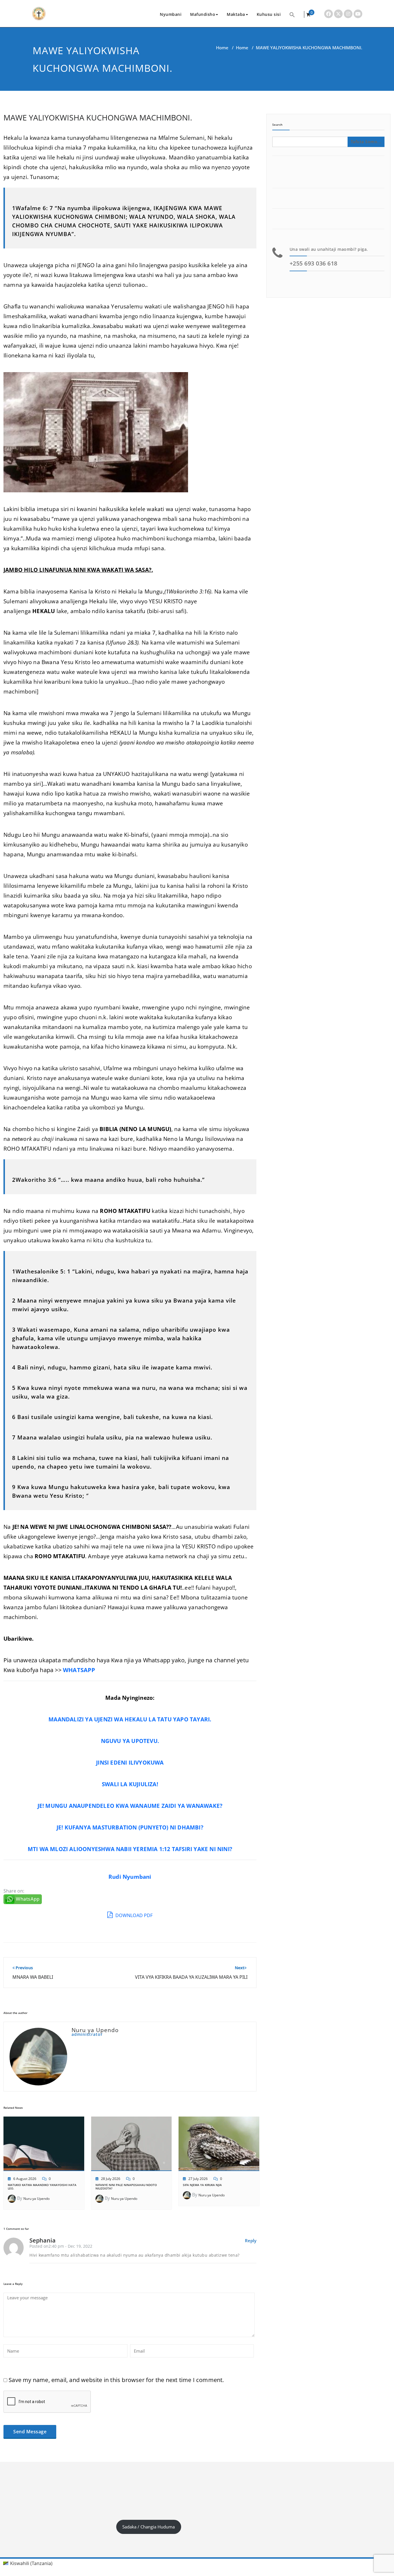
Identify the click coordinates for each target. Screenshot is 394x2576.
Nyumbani (171, 14)
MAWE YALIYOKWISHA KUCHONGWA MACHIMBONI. (98, 117)
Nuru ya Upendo (36, 2199)
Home (222, 48)
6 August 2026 (25, 2179)
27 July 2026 (198, 2179)
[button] (292, 14)
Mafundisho (203, 14)
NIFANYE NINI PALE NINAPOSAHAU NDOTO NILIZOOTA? (126, 2187)
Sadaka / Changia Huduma (149, 2527)
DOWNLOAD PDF (133, 1915)
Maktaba (236, 14)
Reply (251, 2240)
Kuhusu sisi (269, 14)
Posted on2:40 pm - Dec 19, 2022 (61, 2246)
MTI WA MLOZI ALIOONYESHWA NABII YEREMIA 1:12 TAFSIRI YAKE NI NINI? (130, 1849)
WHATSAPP (79, 1670)
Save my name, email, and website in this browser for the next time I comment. (116, 2380)
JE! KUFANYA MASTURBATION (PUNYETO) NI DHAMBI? (130, 1827)
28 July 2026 (111, 2179)
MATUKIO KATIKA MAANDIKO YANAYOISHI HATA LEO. (42, 2187)
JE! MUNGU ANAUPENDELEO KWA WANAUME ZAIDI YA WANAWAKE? (130, 1806)
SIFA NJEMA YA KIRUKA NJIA (202, 2185)
